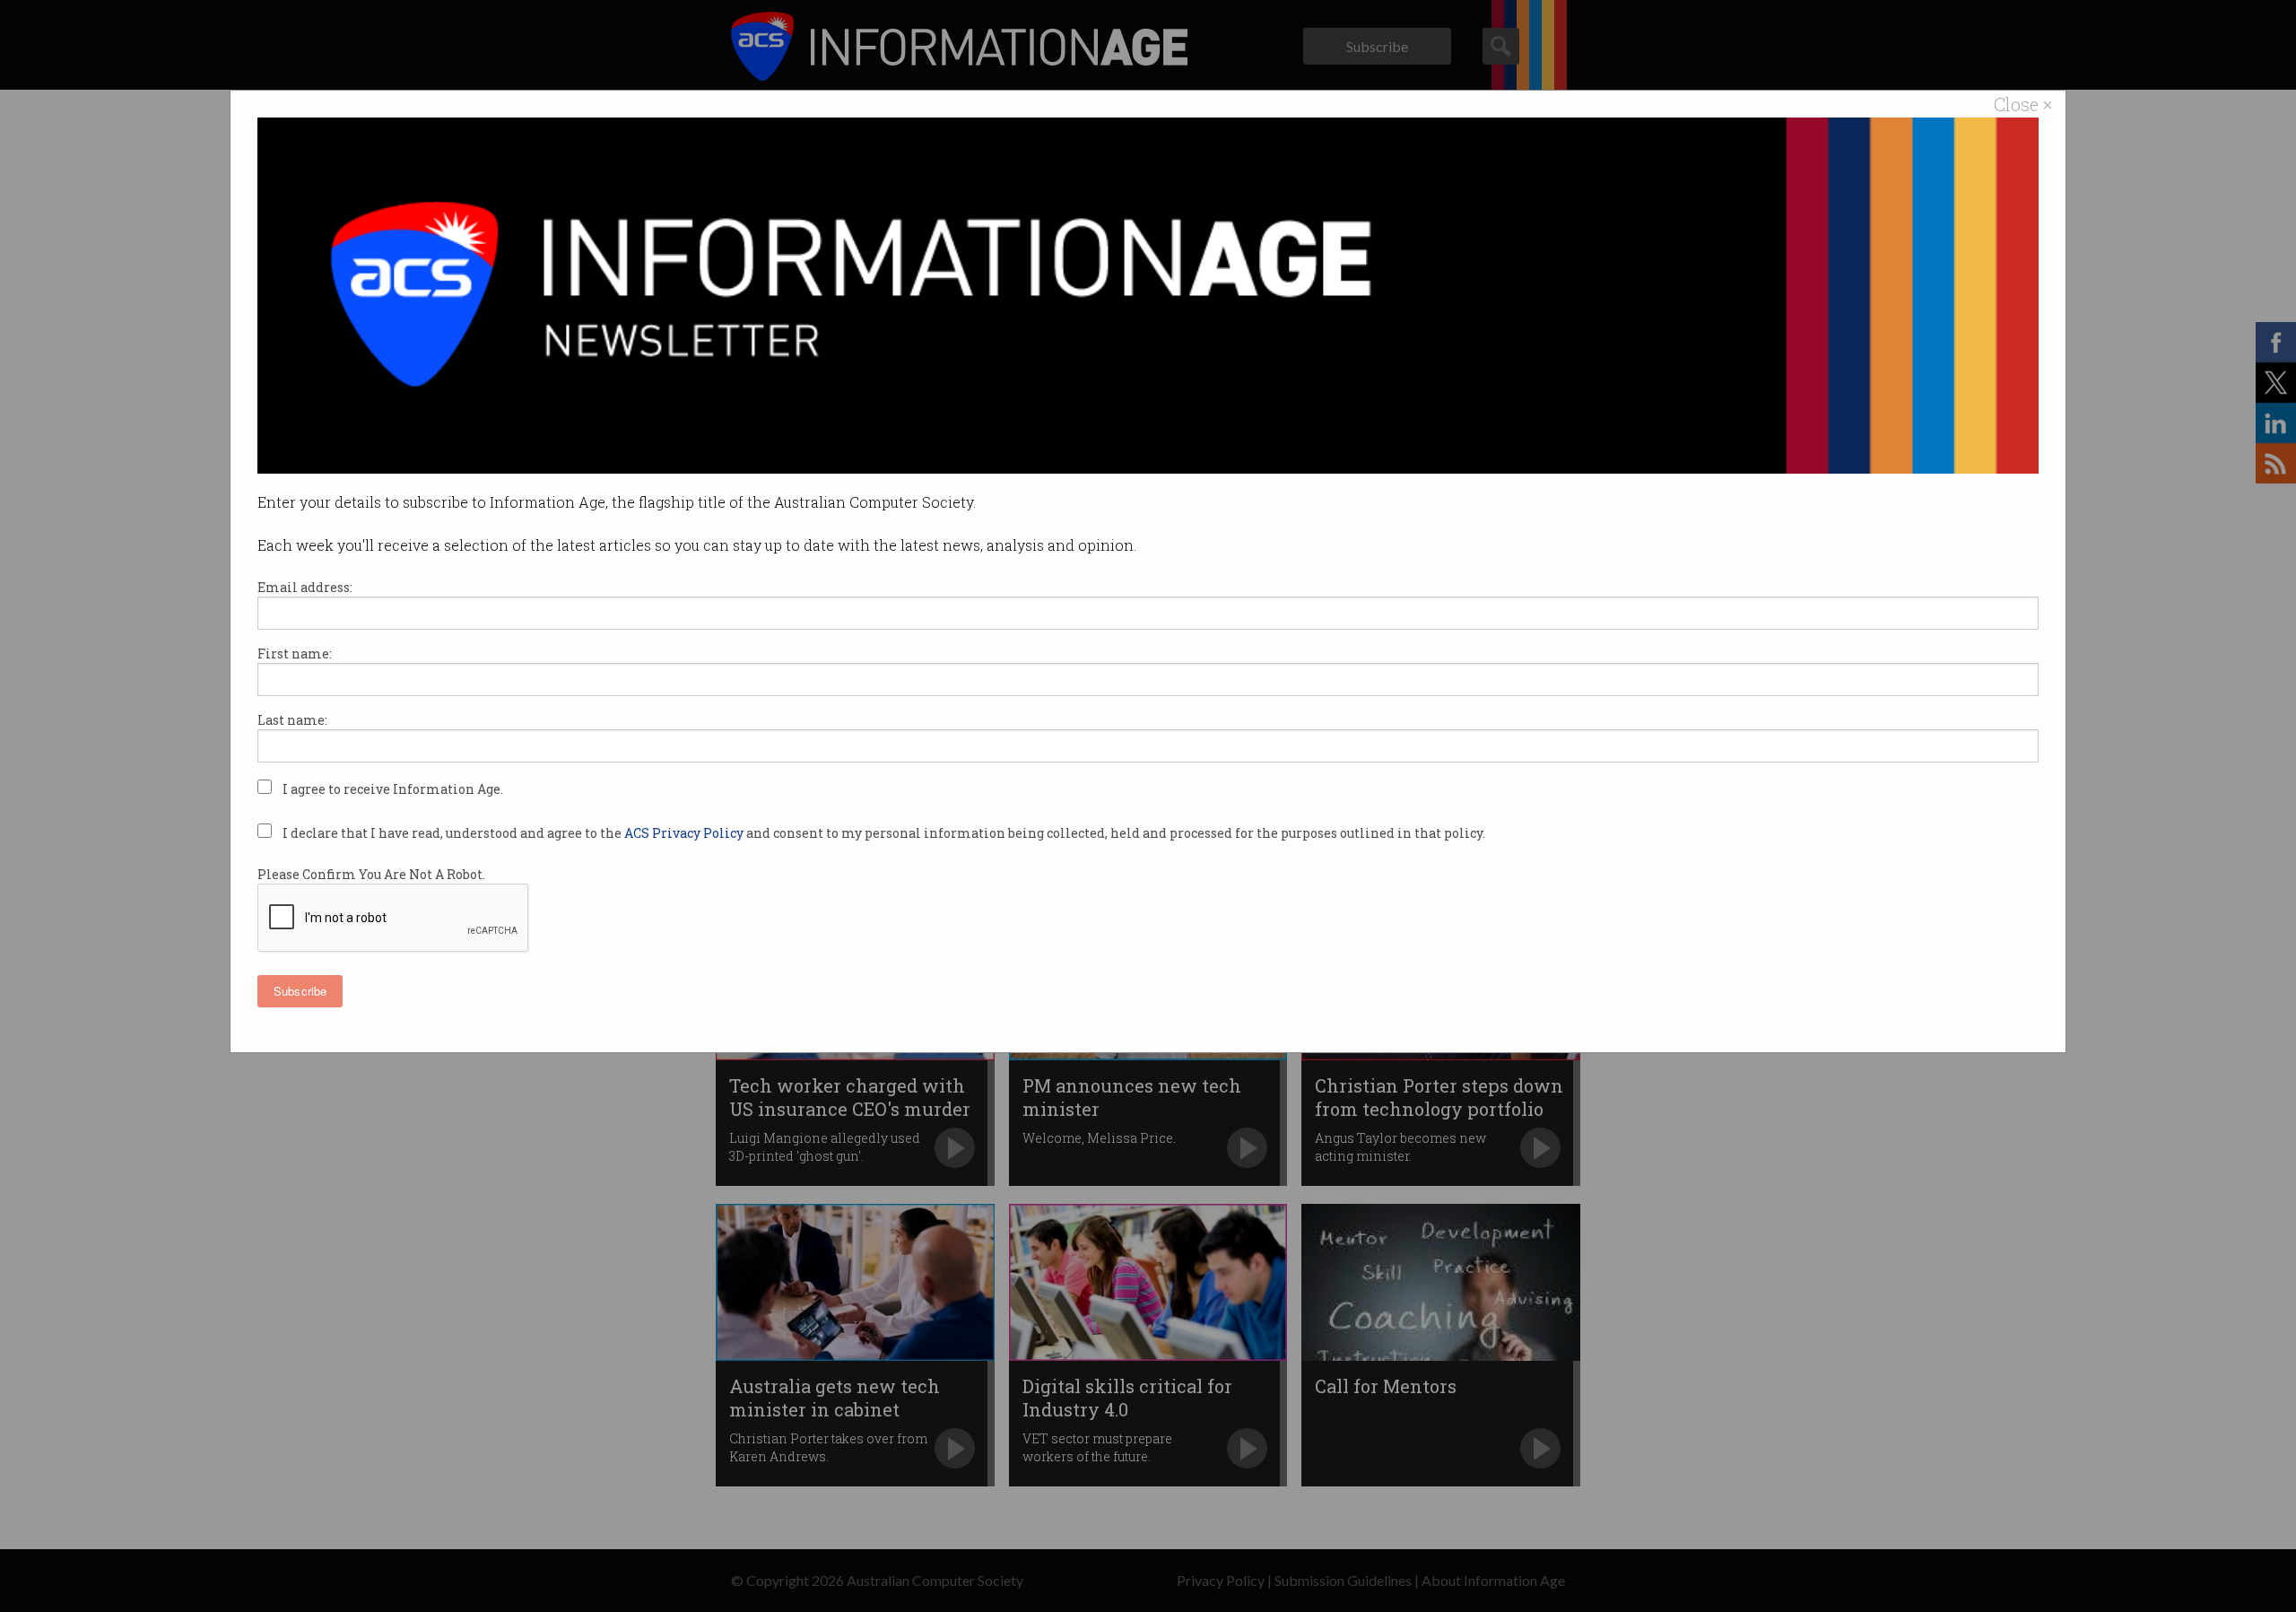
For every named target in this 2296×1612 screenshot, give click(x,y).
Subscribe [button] (300, 991)
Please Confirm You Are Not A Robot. (371, 874)
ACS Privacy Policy (685, 833)
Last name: (292, 720)
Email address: (305, 587)
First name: (295, 654)
